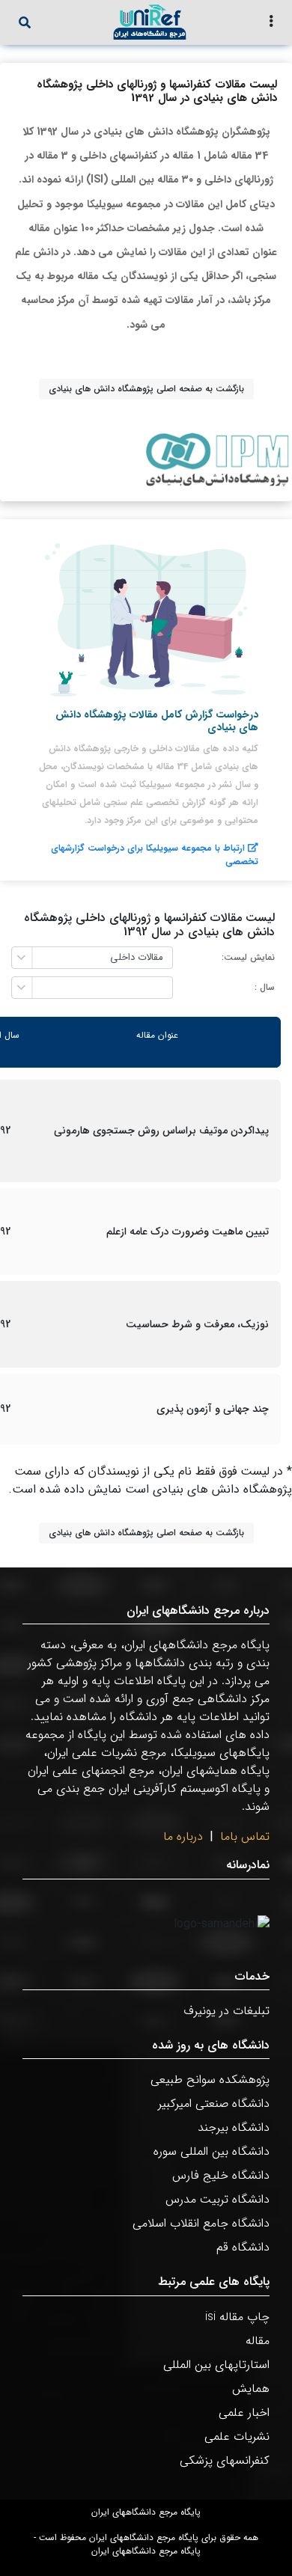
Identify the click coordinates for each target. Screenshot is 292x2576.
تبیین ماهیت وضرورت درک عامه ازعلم (188, 1232)
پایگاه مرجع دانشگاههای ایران (146, 2512)
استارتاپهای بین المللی (216, 2365)
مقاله (258, 2341)
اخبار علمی (244, 2413)
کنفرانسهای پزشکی (225, 2460)
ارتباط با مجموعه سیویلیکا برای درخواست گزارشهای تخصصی (155, 855)
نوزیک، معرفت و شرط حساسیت (197, 1325)
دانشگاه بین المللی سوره (212, 2151)
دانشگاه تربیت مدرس (218, 2199)
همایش (251, 2389)
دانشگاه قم (243, 2247)
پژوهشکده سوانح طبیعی (210, 2080)
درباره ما (183, 1836)
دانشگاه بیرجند (234, 2127)
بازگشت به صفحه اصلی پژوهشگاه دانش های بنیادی (146, 389)
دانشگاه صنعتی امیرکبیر (214, 2104)
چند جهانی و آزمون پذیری (213, 1409)
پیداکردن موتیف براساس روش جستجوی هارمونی (161, 1131)
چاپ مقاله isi (237, 2317)
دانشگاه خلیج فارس (221, 2175)
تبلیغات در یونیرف (226, 2011)
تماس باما (245, 1836)
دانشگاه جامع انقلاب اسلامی (201, 2223)
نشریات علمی (237, 2436)
